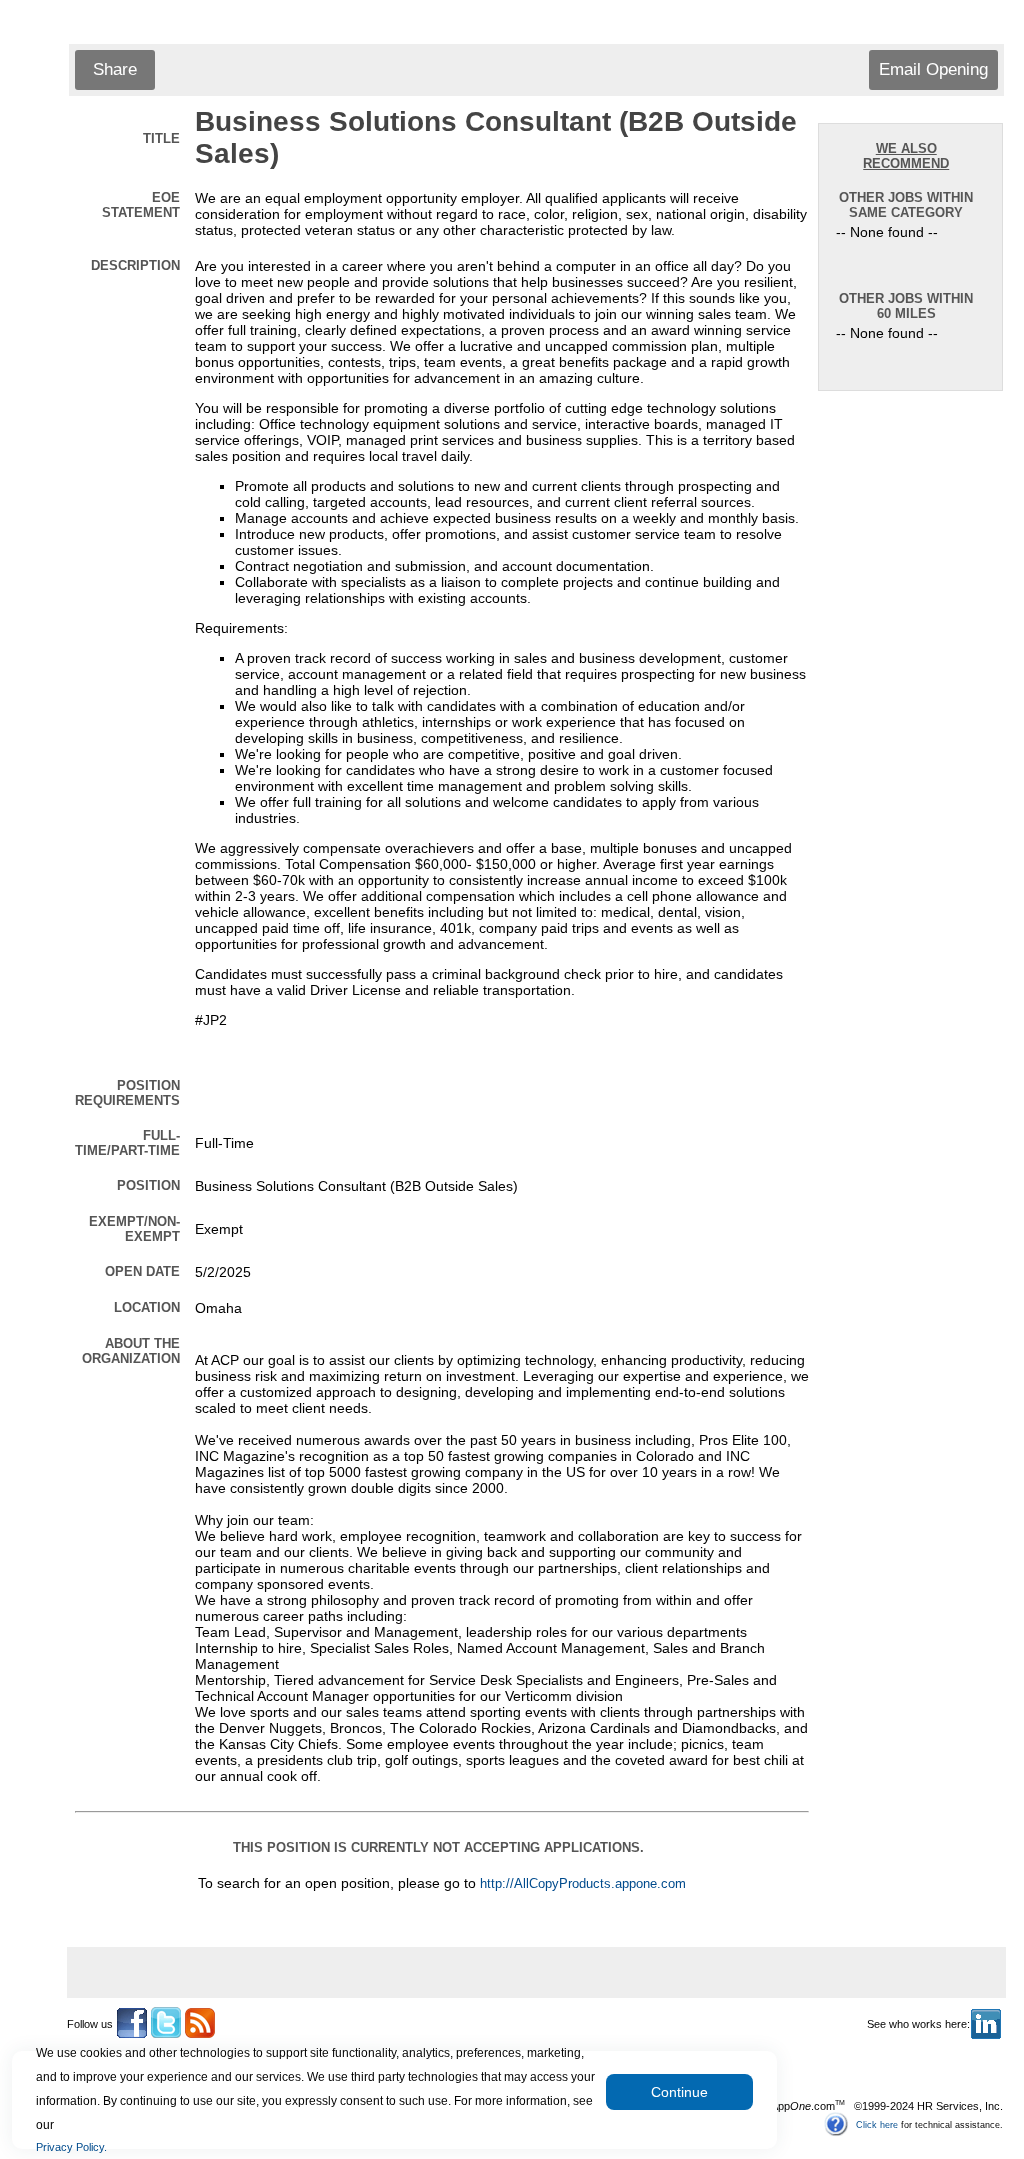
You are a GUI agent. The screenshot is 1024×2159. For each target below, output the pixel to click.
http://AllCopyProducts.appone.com (583, 1884)
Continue (679, 2092)
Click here (877, 2124)
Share (115, 69)
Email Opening (933, 69)
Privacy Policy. (71, 2147)
